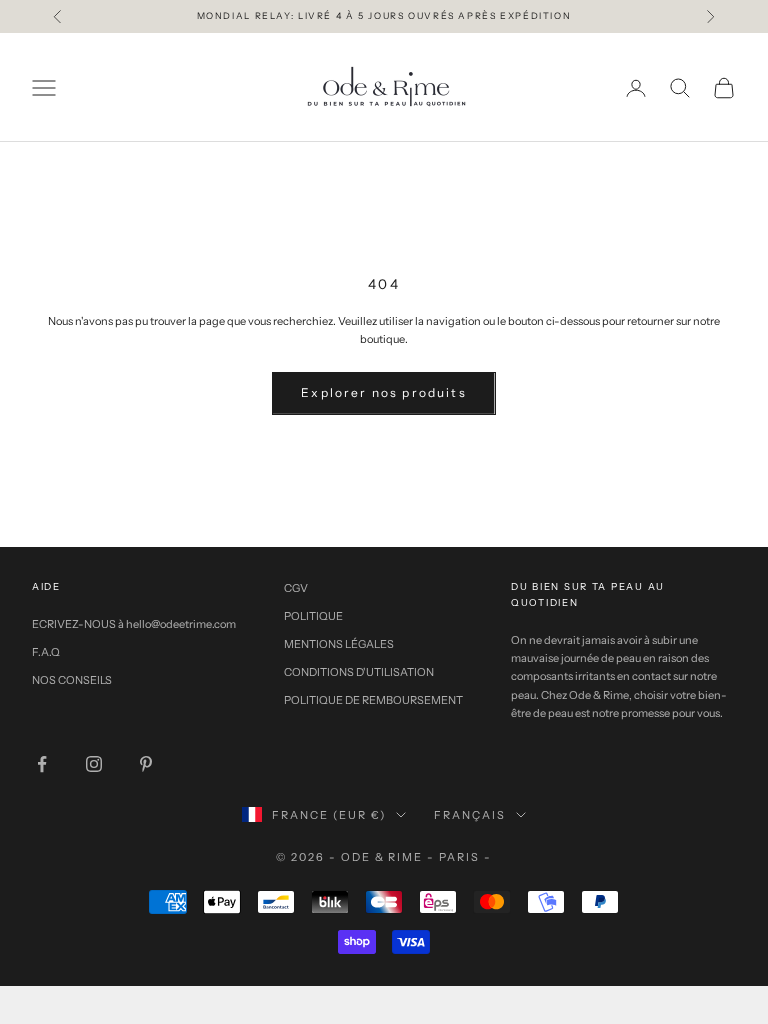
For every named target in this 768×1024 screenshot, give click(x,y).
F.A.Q (46, 652)
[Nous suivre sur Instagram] (94, 764)
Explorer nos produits (383, 392)
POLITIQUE (313, 616)
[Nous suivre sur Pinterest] (146, 764)
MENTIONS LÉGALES (339, 644)
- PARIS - (459, 857)
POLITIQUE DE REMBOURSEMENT (373, 700)
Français (470, 815)
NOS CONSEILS (72, 680)
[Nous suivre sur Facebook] (42, 764)
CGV (296, 588)
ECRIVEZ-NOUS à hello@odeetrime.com (134, 624)
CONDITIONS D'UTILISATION (359, 672)
